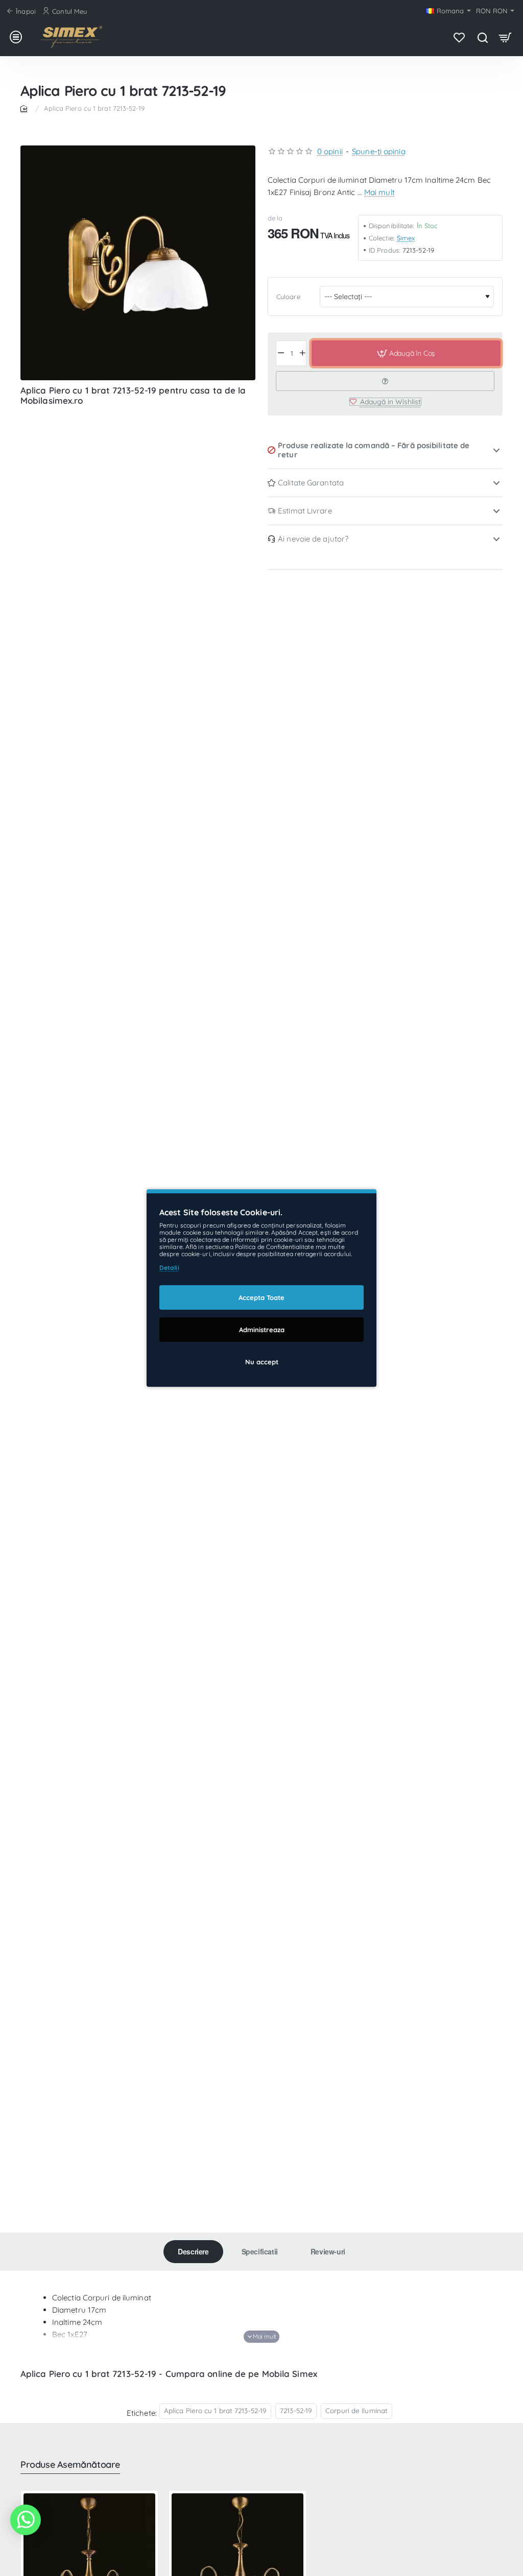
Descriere (193, 2251)
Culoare (288, 297)
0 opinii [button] (330, 151)
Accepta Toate (261, 1297)
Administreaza (262, 1330)
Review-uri (328, 2251)
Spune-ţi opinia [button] (379, 151)
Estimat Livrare (305, 511)
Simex (406, 238)
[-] (281, 353)
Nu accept (262, 1362)
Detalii (169, 1268)
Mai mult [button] (379, 192)
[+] (302, 353)
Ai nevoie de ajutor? (313, 539)
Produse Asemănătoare (70, 2465)
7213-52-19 (296, 2410)
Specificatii (260, 2251)
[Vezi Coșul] (505, 37)
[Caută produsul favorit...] (482, 37)
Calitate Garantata (311, 483)
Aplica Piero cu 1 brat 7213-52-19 (215, 2410)
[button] (406, 353)
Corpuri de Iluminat (356, 2410)
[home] (26, 108)
